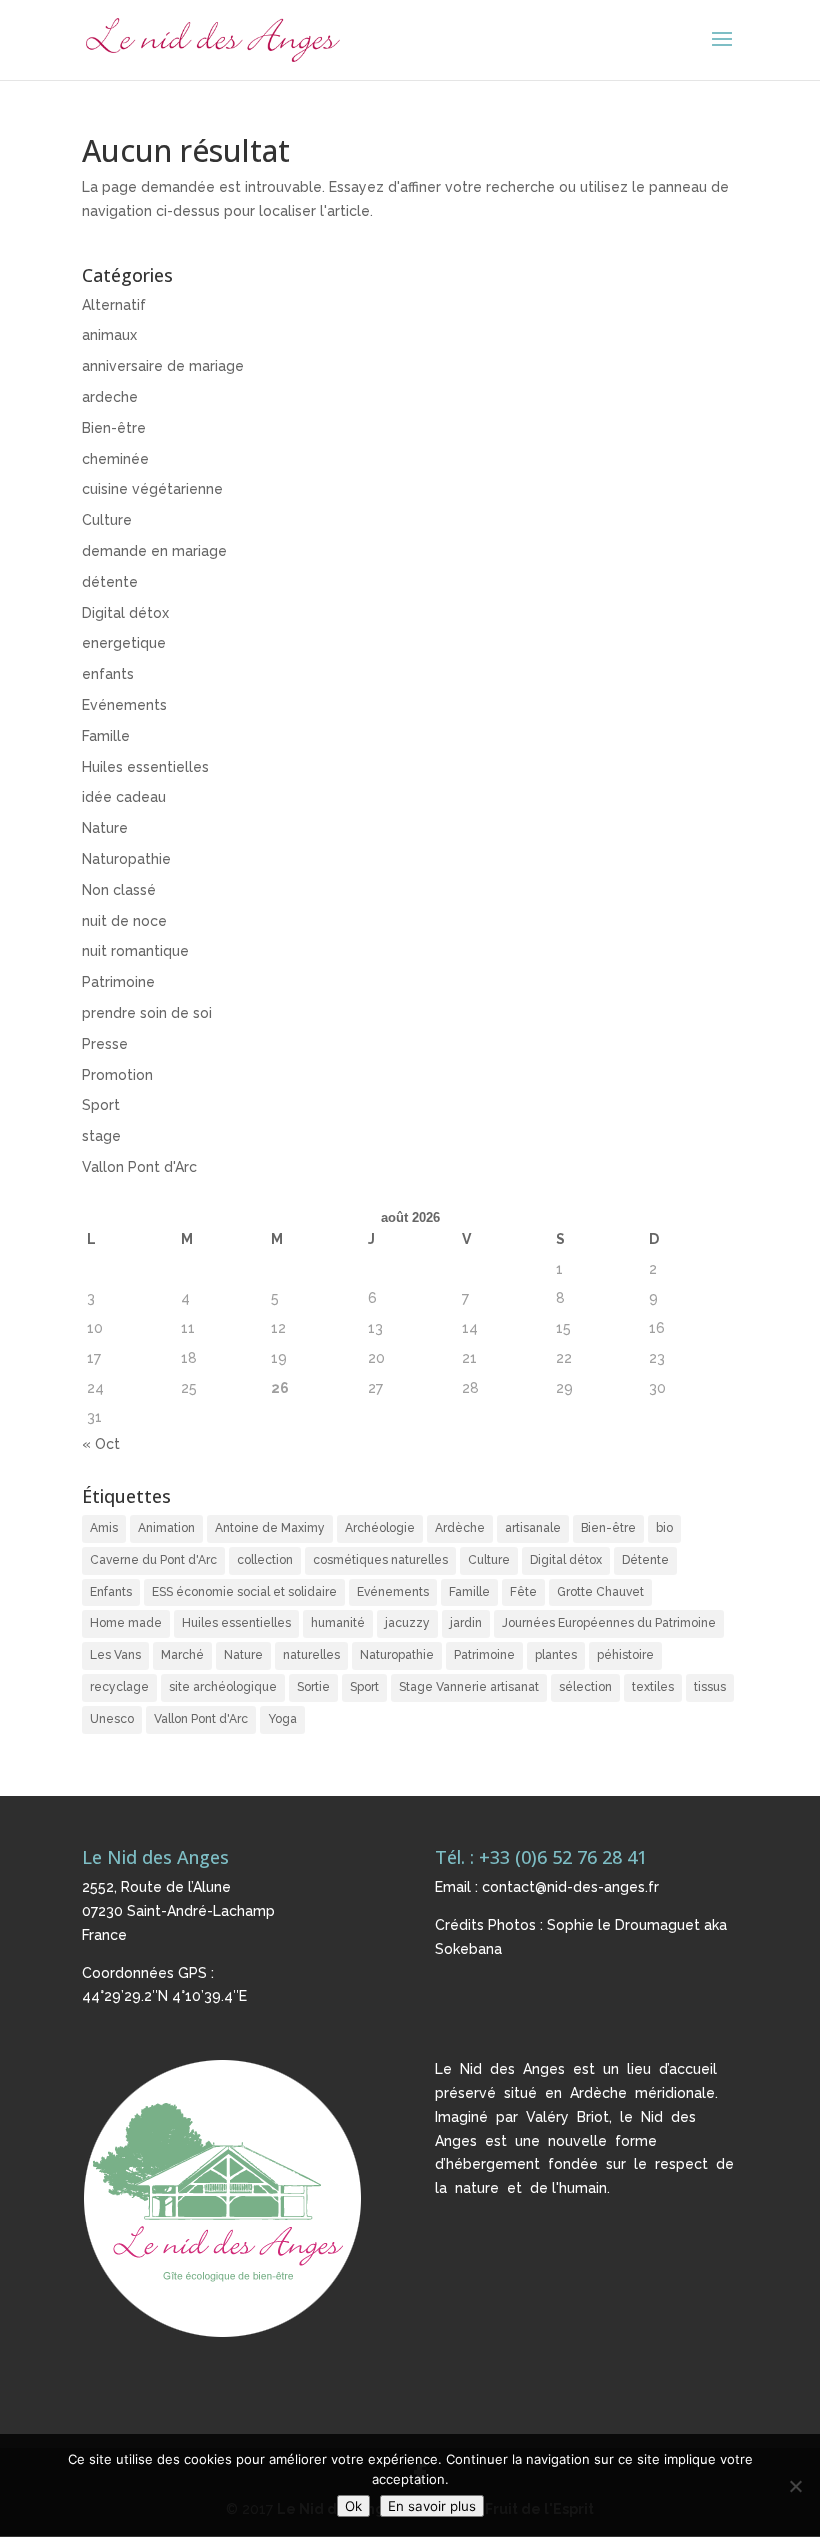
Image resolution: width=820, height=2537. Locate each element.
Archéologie (380, 1528)
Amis (104, 1528)
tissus (710, 1687)
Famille (106, 736)
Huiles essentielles (145, 767)
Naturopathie (126, 859)
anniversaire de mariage (163, 366)
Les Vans (115, 1655)
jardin (466, 1623)
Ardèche (460, 1528)
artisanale (533, 1528)
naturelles (311, 1655)
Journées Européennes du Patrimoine (609, 1623)
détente (110, 582)
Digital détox (125, 613)
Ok (353, 2506)
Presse (105, 1044)
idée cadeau (124, 797)
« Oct (101, 1444)
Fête (523, 1592)
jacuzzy (407, 1623)
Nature (105, 828)
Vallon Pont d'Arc (139, 1167)
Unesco (112, 1719)
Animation (166, 1528)
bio (664, 1528)
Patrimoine (118, 982)
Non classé (119, 890)
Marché (182, 1655)
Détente (645, 1560)
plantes (556, 1655)
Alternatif (114, 305)
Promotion (117, 1075)
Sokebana (468, 1949)
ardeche (110, 397)
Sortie (313, 1687)
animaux (109, 335)
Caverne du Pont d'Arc (153, 1560)
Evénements (124, 705)
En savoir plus (432, 2506)
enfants (108, 674)
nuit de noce (124, 921)
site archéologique (223, 1687)
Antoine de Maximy (270, 1528)
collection (265, 1560)
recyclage (119, 1687)
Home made (126, 1623)
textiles (653, 1687)
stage (101, 1136)
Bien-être (114, 428)
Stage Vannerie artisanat (469, 1687)
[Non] (795, 2486)
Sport (101, 1105)
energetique (124, 643)
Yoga (282, 1719)
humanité (338, 1623)
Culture (107, 520)
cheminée (115, 459)
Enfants (111, 1592)
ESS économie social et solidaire (244, 1592)
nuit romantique (135, 951)
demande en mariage (154, 551)
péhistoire (625, 1655)
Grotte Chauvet (600, 1592)
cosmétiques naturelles (380, 1560)
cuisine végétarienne (152, 489)
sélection (585, 1687)
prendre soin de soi (147, 1013)
